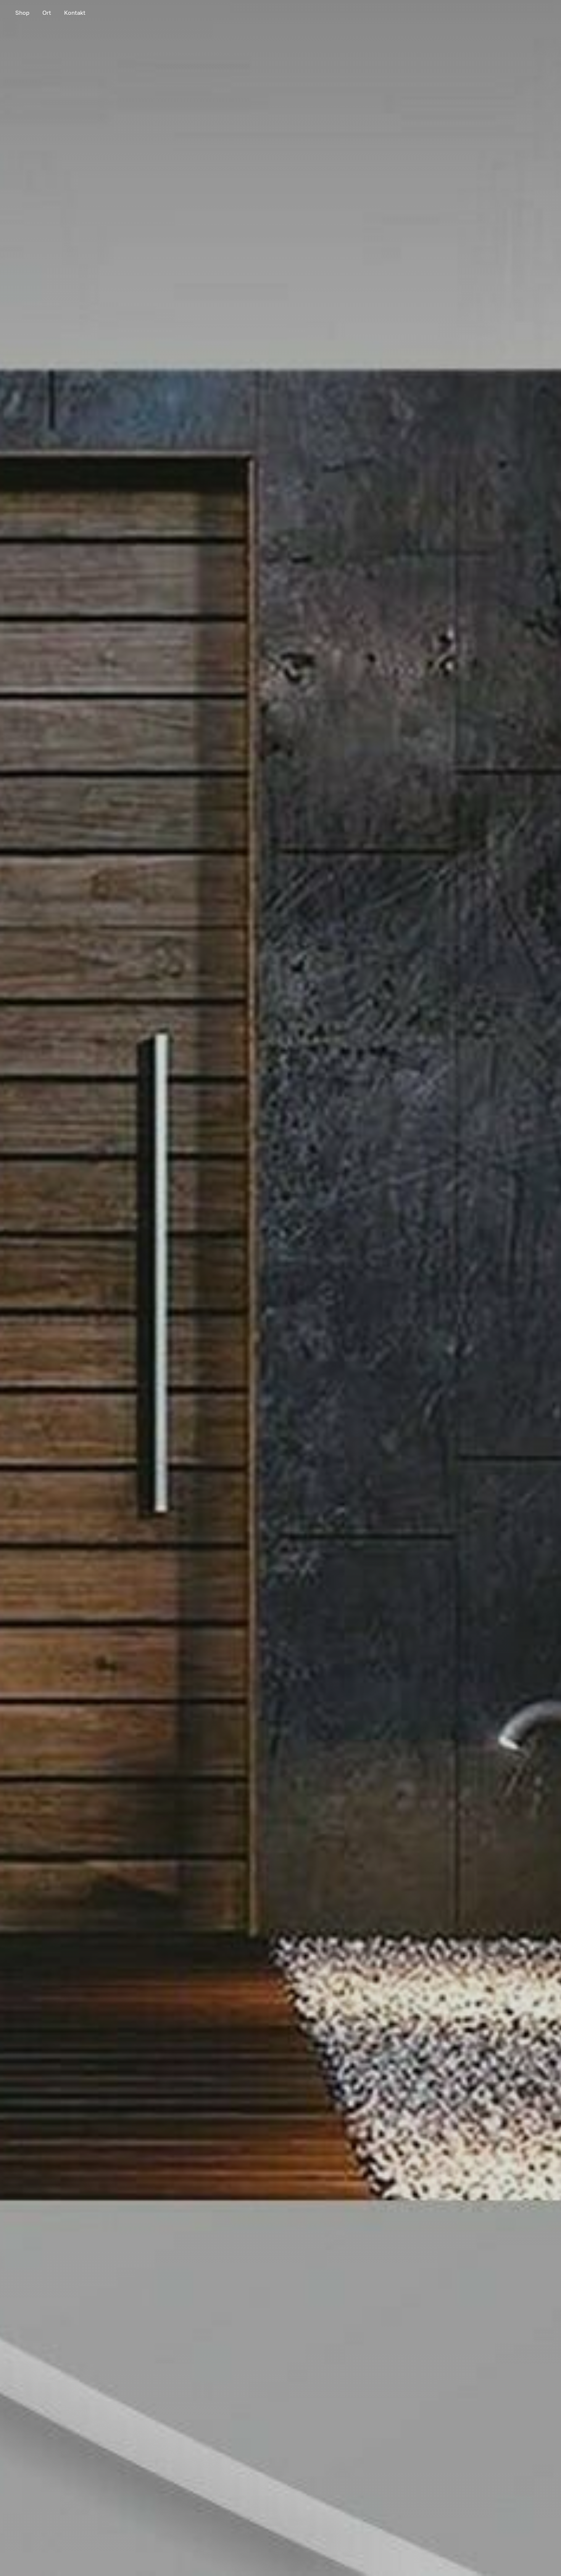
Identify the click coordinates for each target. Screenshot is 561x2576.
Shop (22, 13)
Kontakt (75, 13)
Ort (47, 13)
